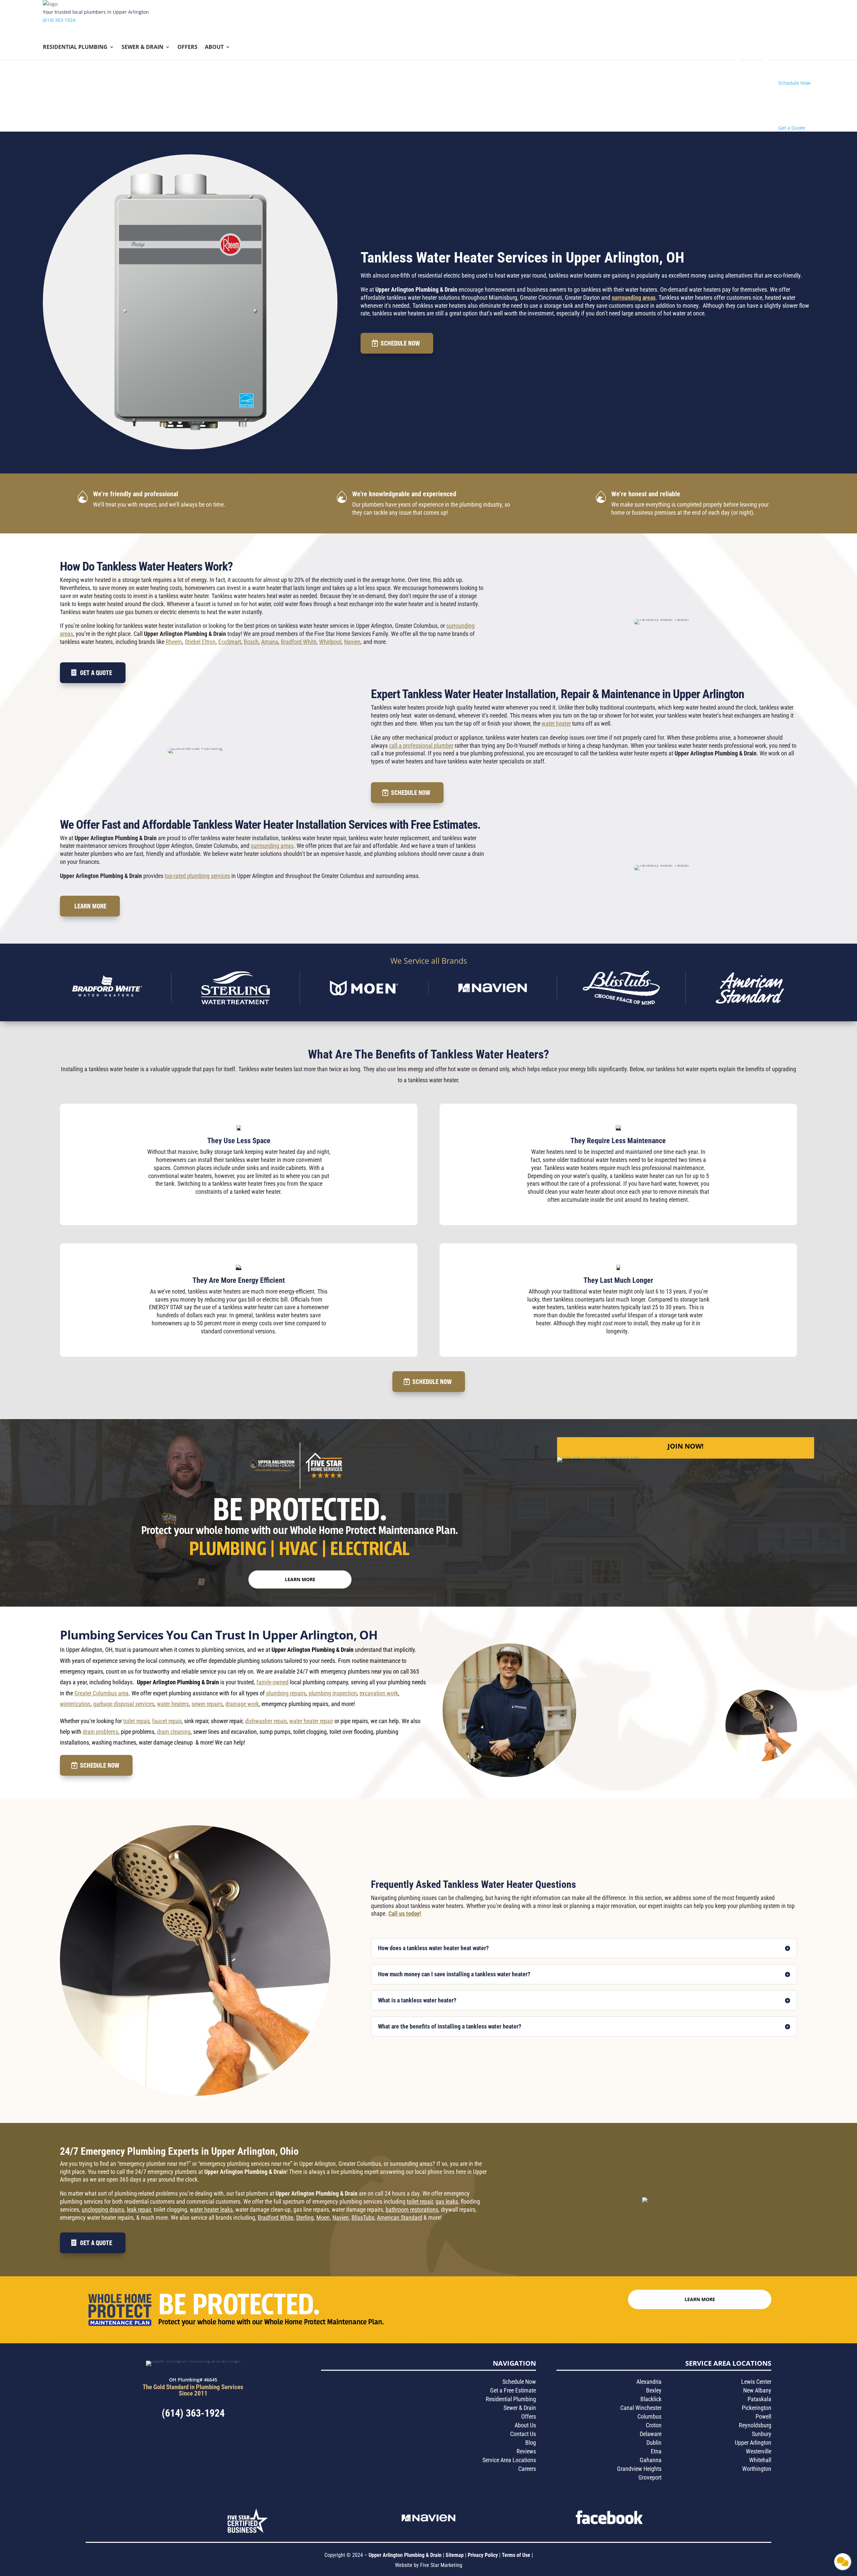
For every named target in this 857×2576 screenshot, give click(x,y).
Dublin (654, 2443)
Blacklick (651, 2399)
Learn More (90, 906)
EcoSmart (230, 642)
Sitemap (455, 2555)
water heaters (173, 1704)
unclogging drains (103, 2210)
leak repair (139, 2210)
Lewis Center (756, 2382)
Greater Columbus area (101, 1693)
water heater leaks (211, 2210)
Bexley (654, 2390)
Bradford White (299, 642)
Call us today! (405, 1913)
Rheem (174, 642)
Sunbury (762, 2434)
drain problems (100, 1732)
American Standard (400, 2218)
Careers (527, 2469)
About (214, 48)
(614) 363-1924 (59, 20)
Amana (270, 642)
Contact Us (523, 2434)
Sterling (305, 2218)
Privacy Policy (483, 2555)
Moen (323, 2218)
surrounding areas (634, 298)
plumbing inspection (333, 1693)
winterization (75, 1704)
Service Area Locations (509, 2460)
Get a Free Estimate (513, 2390)
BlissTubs (363, 2218)
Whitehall (760, 2460)
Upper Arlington (753, 2443)
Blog (531, 2443)
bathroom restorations (412, 2210)
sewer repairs (207, 1704)
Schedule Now (400, 343)
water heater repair (311, 1721)
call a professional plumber (421, 746)
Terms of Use (517, 2555)
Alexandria (649, 2382)
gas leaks (447, 2201)
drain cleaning (174, 1732)
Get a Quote (96, 673)
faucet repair (167, 1721)
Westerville (759, 2451)
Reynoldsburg (755, 2425)
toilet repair (136, 1721)
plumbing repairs (286, 1693)
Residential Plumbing (75, 48)
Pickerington (757, 2408)
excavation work (379, 1693)
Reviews (526, 2451)
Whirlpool (330, 642)
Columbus (649, 2416)
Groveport (650, 2477)
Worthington (757, 2469)
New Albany (757, 2390)
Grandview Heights (639, 2469)
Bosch (251, 642)
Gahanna (651, 2460)
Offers (187, 48)
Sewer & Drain (142, 48)
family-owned (272, 1682)
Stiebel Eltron (200, 642)
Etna (656, 2451)
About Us (525, 2425)
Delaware (651, 2434)
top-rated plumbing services (197, 876)
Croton (654, 2425)
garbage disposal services (124, 1704)
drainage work (242, 1704)
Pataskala (759, 2399)
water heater (556, 723)
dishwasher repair (266, 1721)
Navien (352, 642)
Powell (763, 2416)
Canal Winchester (641, 2408)
